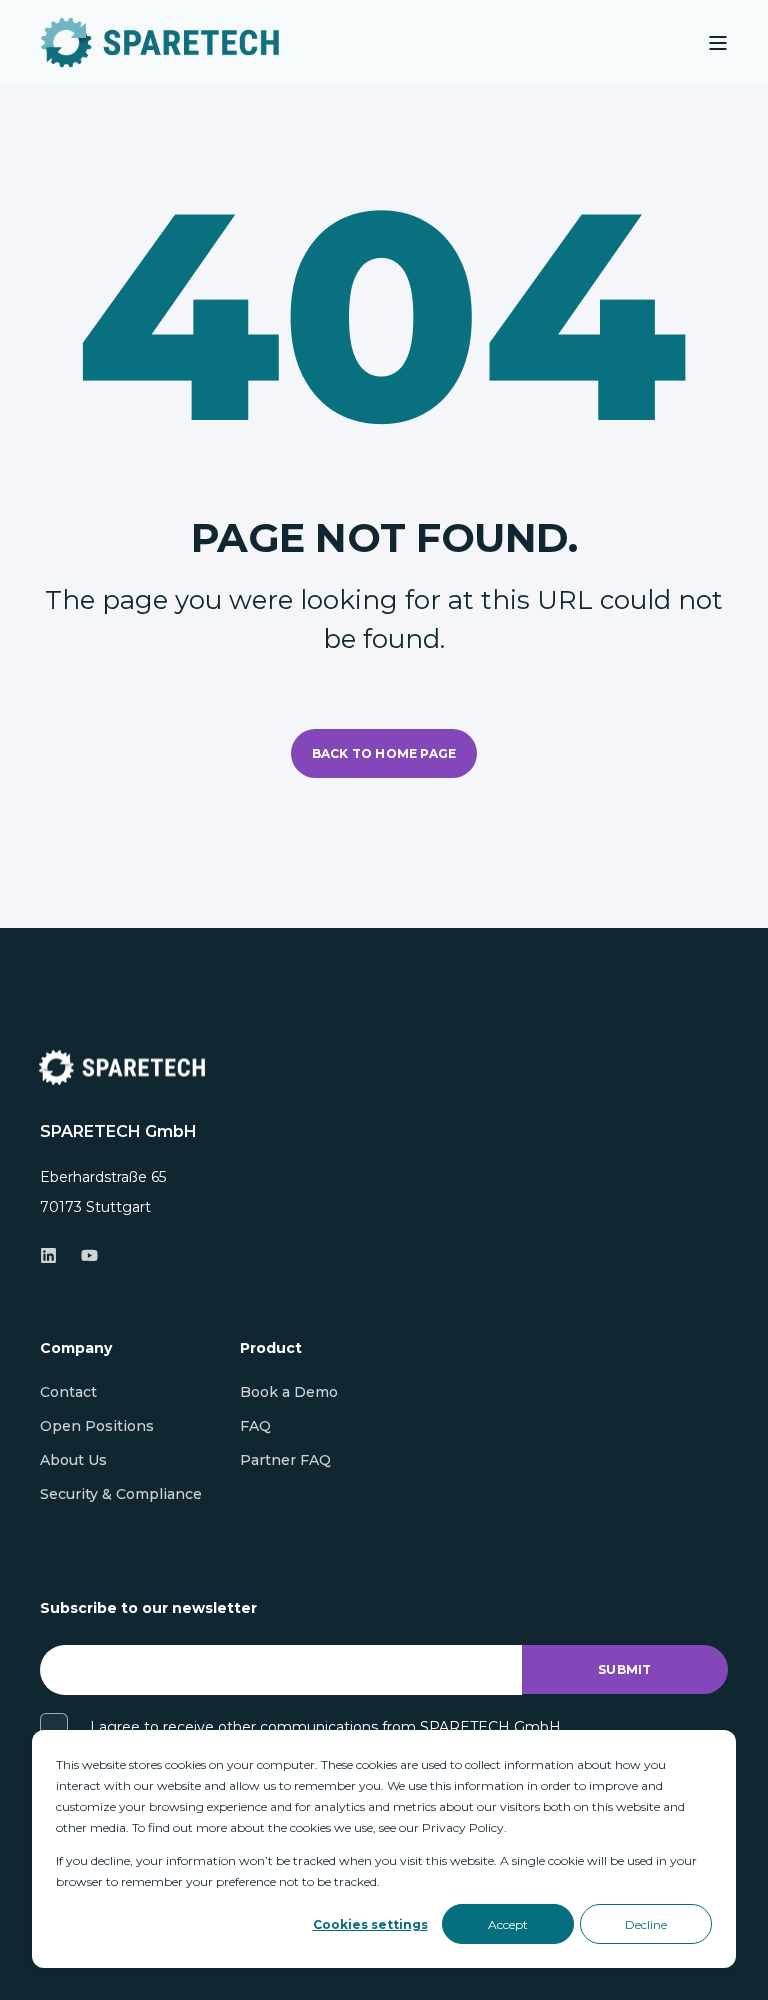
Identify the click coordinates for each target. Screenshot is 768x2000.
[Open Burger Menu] (718, 43)
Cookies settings (370, 1924)
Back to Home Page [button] (384, 753)
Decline (646, 1924)
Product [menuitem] (271, 1349)
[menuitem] (68, 1392)
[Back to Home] (160, 42)
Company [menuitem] (76, 1349)
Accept (508, 1924)
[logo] (122, 1067)
